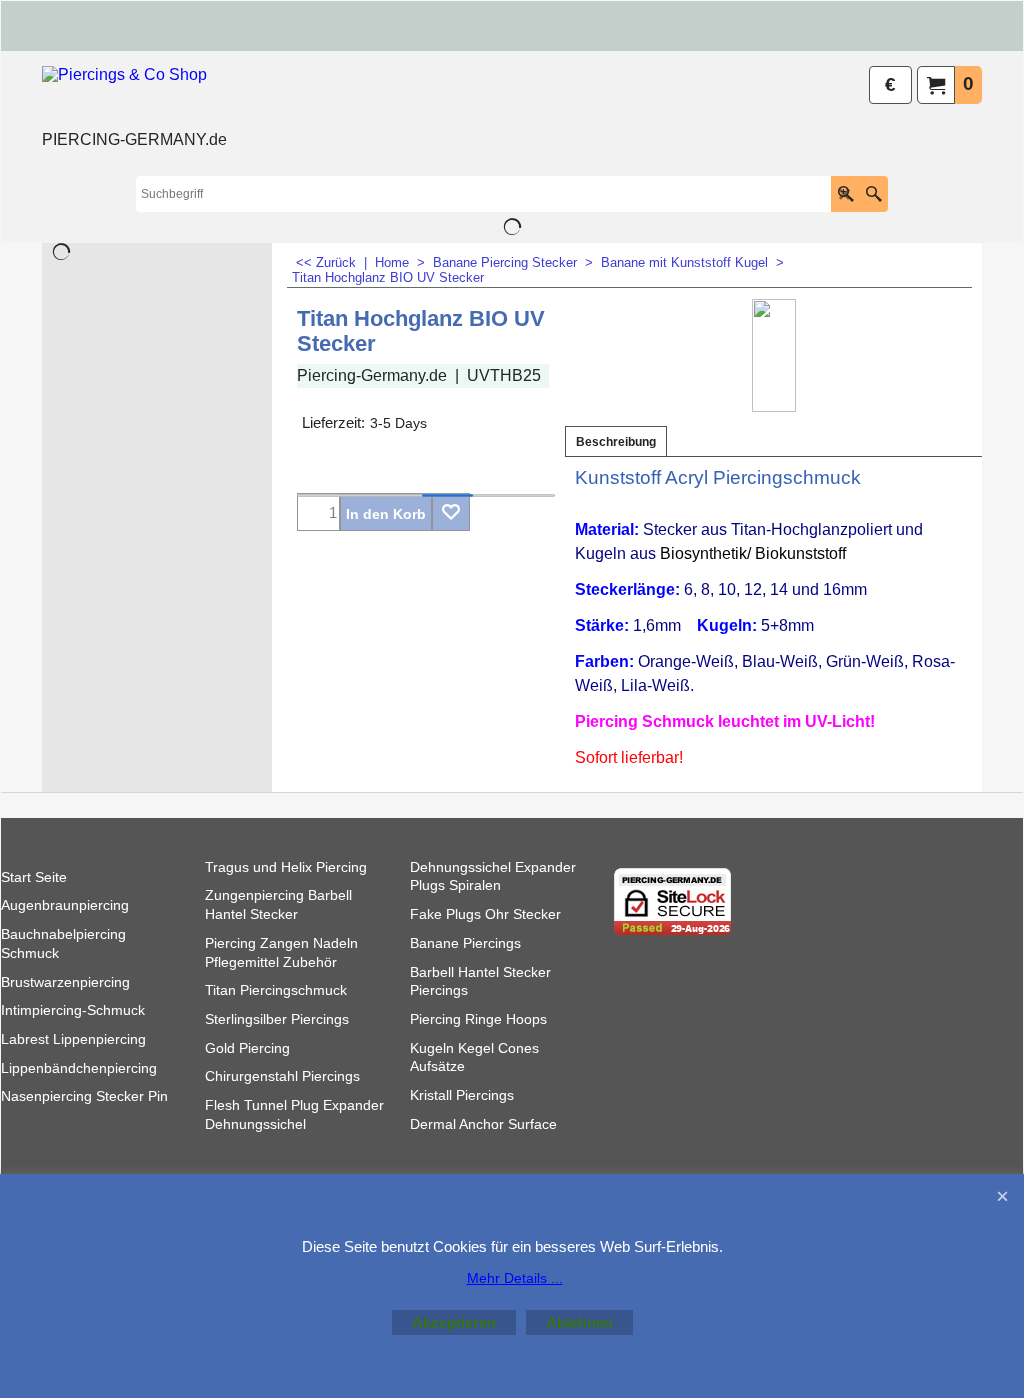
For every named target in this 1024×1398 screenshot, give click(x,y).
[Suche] (873, 194)
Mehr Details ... (515, 1278)
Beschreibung (616, 442)
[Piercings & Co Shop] (134, 96)
